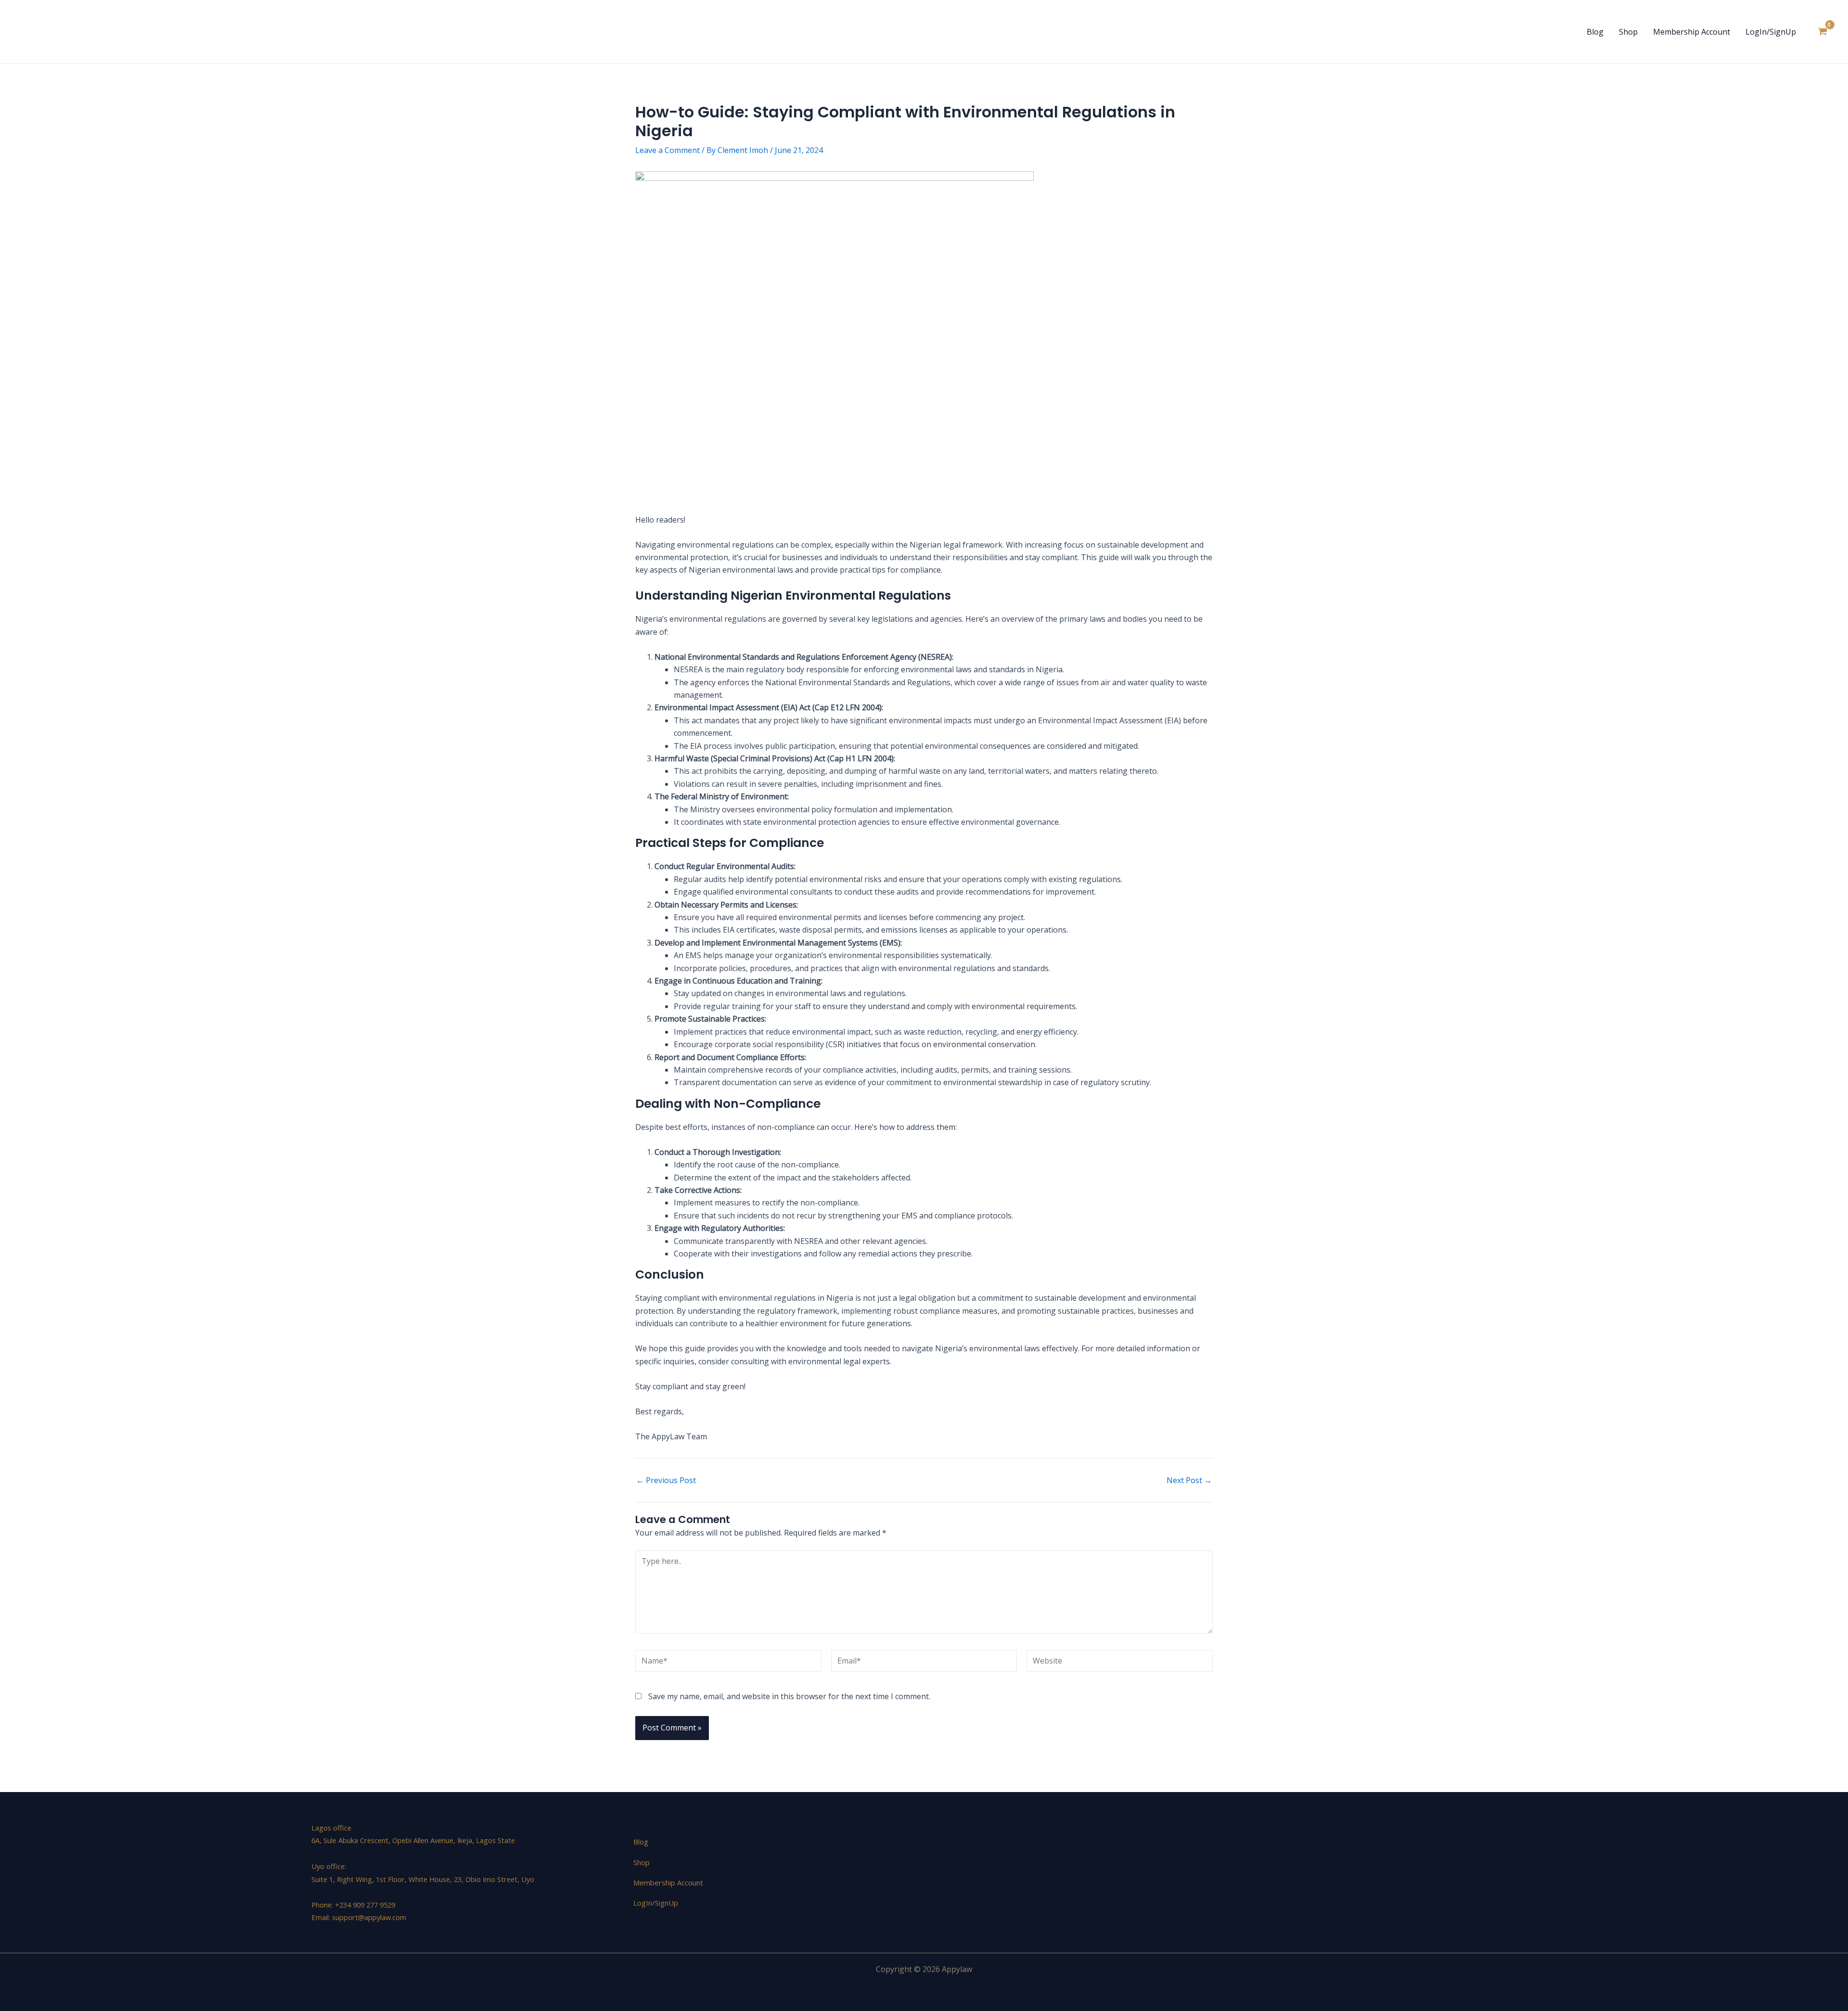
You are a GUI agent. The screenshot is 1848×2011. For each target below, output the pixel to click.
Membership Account (1692, 32)
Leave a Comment (667, 150)
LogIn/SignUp (1771, 32)
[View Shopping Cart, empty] (1822, 32)
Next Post (1189, 1480)
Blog (1595, 32)
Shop (1628, 32)
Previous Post (666, 1480)
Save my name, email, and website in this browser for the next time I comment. (789, 1696)
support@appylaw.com (369, 1917)
